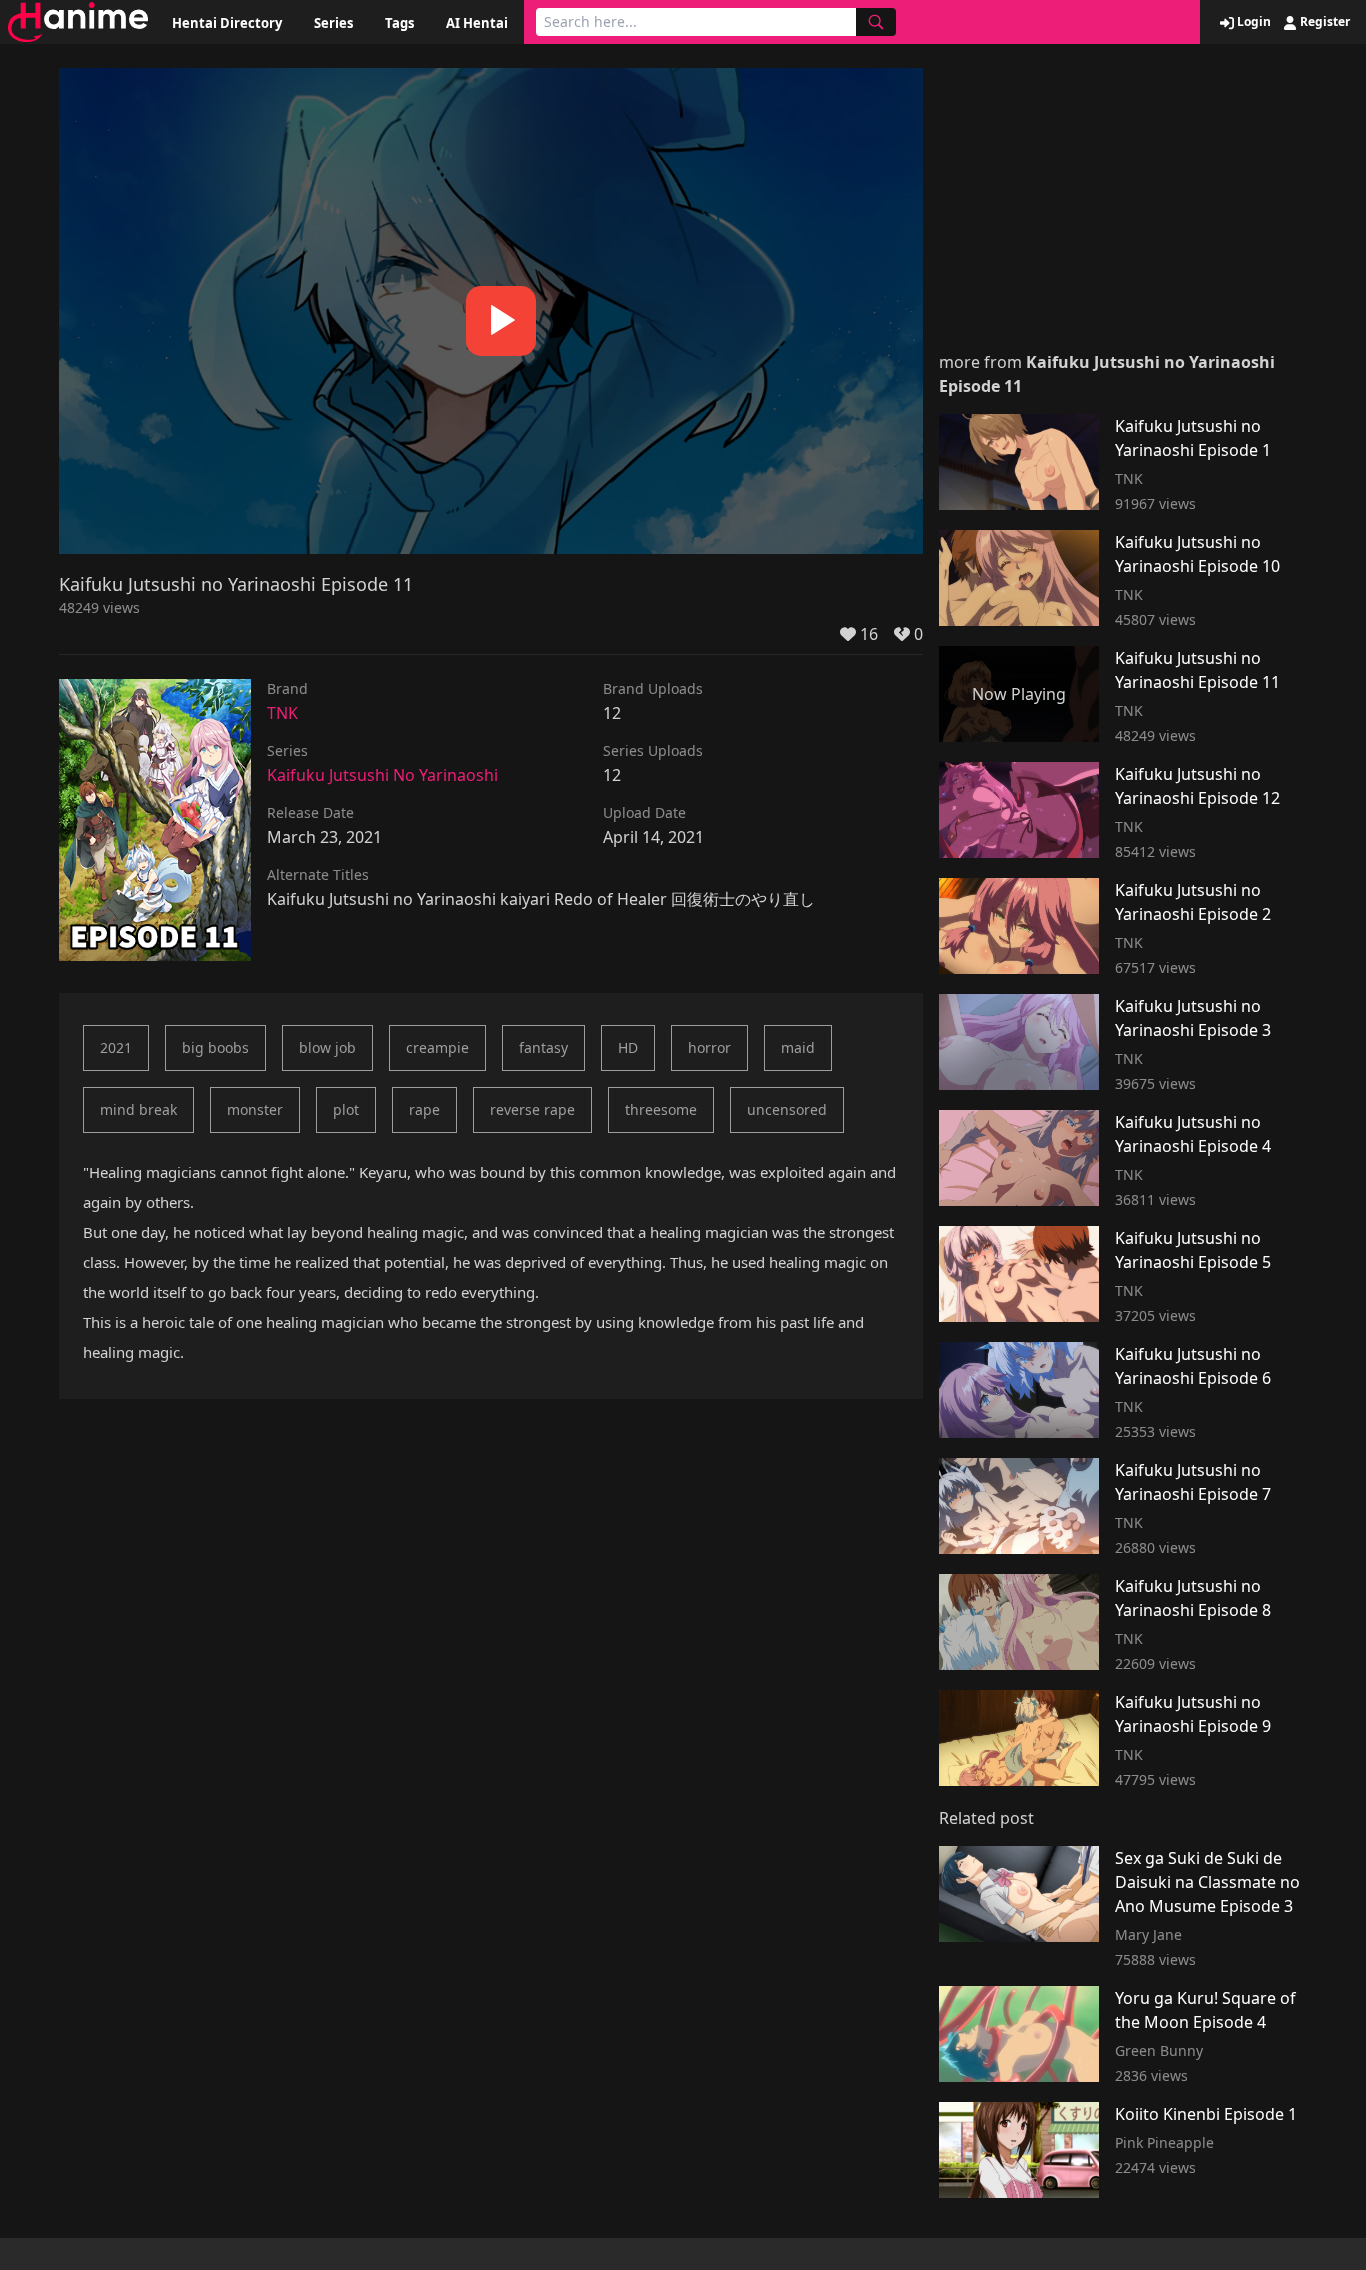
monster (255, 1109)
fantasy (543, 1047)
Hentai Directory (227, 23)
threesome (661, 1109)
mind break (138, 1109)
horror (709, 1047)
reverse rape (532, 1109)
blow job (327, 1047)
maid (798, 1047)
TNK (282, 713)
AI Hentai (477, 23)
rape (424, 1109)
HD (628, 1047)
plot (346, 1109)
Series (333, 23)
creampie (437, 1047)
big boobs (215, 1047)
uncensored (787, 1109)
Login (1252, 22)
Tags (399, 23)
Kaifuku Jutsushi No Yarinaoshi (382, 775)
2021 (116, 1047)
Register (1323, 22)
